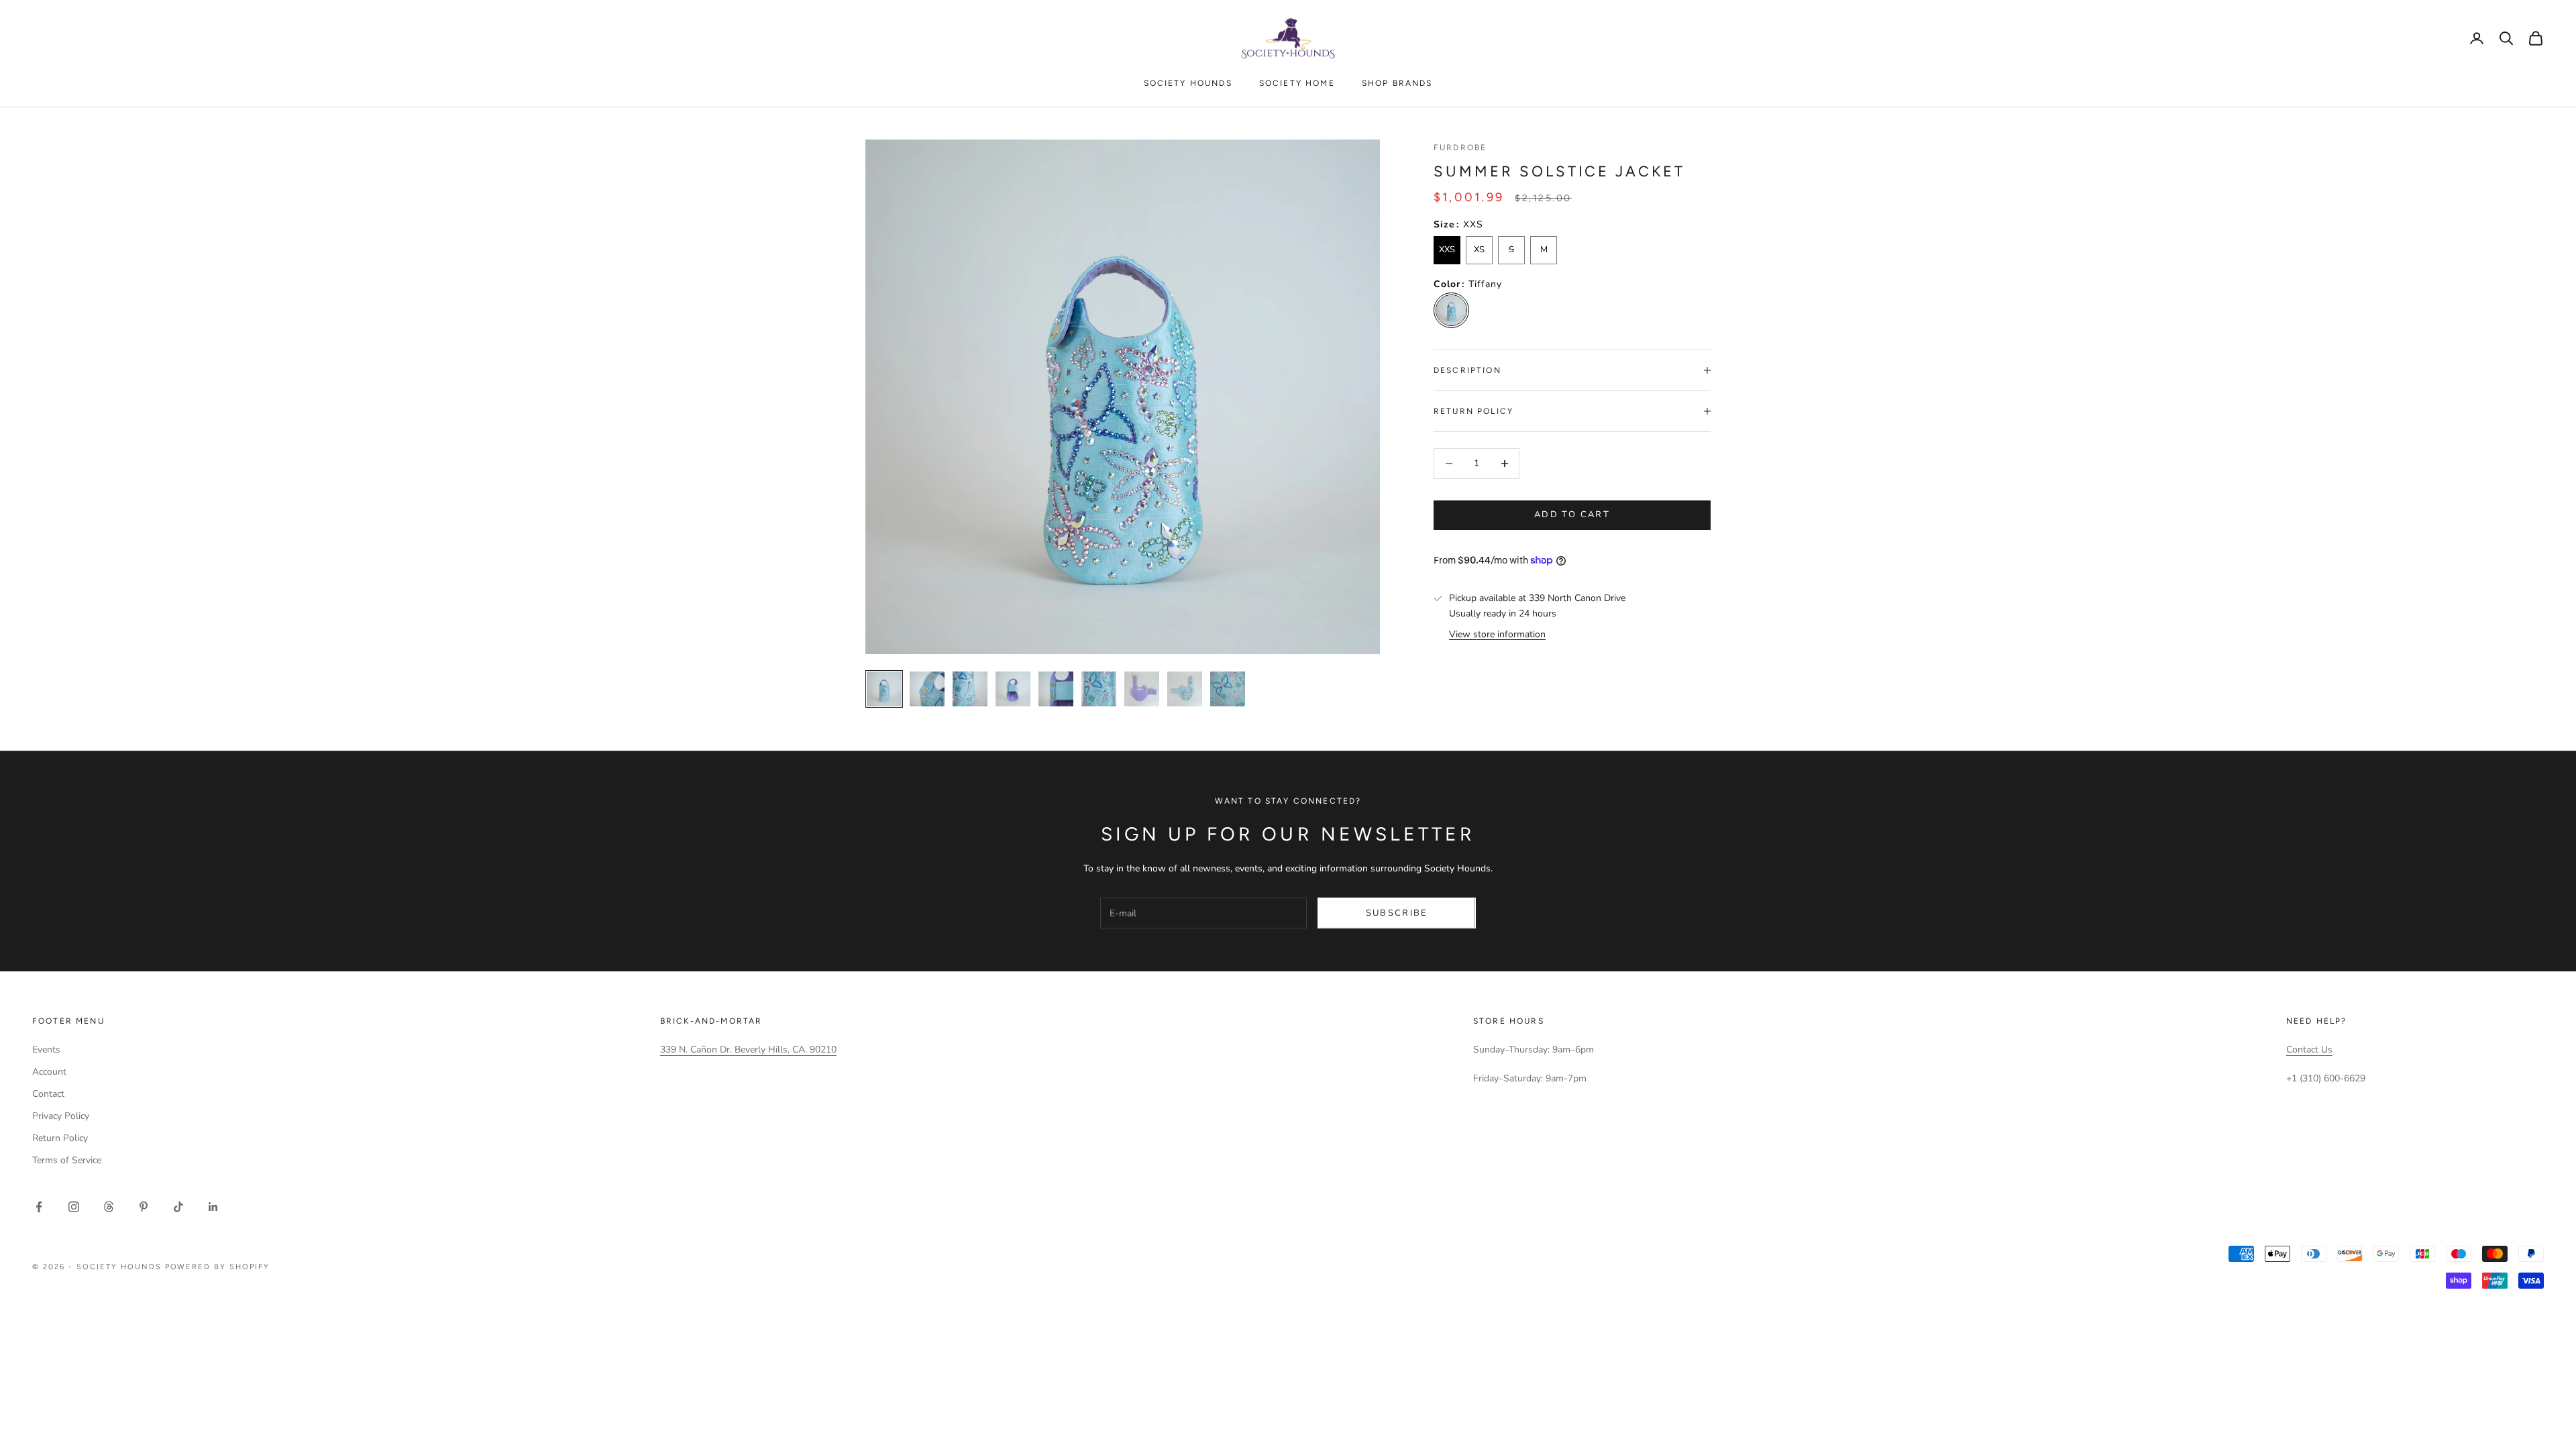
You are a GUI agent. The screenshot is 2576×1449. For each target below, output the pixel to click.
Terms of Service (67, 1160)
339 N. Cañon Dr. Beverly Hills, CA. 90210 (748, 1050)
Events (46, 1050)
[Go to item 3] (884, 689)
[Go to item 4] (927, 689)
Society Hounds (1188, 83)
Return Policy (60, 1138)
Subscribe (1397, 913)
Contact (48, 1094)
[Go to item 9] (1142, 689)
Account (49, 1072)
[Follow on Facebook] (39, 1207)
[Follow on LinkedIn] (213, 1207)
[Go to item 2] (1228, 689)
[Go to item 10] (1185, 689)
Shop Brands (1397, 83)
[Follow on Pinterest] (144, 1207)
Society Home (1297, 83)
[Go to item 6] (1013, 689)
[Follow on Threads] (109, 1207)
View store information (1497, 634)
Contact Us (2309, 1050)
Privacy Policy (61, 1116)
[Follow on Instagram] (74, 1207)
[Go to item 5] (970, 689)
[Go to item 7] (1056, 689)
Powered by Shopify (218, 1267)
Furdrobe (1460, 148)
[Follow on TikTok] (178, 1207)
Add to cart (1572, 515)
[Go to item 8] (1099, 689)
